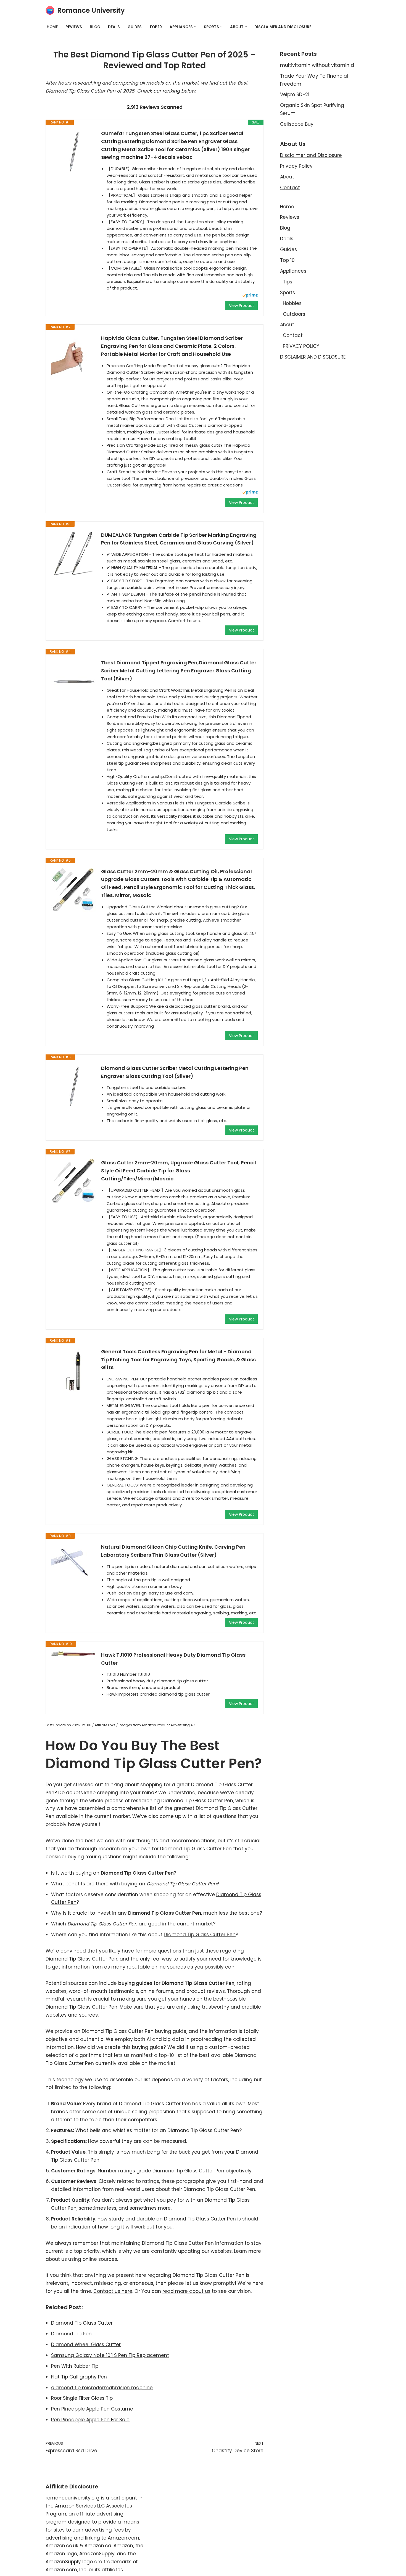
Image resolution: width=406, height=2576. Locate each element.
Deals (114, 27)
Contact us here (113, 2291)
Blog (95, 27)
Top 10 (156, 27)
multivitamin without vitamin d (317, 65)
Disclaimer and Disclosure (311, 155)
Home (52, 27)
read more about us (186, 2291)
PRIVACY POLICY (301, 346)
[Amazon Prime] (250, 296)
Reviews (74, 27)
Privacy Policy (296, 166)
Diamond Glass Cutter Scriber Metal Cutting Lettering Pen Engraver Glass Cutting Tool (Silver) (175, 1072)
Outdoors (294, 314)
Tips (288, 282)
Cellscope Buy (297, 124)
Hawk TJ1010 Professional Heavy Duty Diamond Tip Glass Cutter (173, 1659)
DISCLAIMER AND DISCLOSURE (283, 27)
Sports (288, 293)
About (287, 177)
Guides (135, 27)
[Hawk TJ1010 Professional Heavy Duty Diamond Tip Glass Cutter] (73, 1654)
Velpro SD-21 (295, 94)
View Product (242, 306)
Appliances (293, 271)
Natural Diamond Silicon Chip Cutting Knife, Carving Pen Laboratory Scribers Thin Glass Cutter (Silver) (173, 1551)
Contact (290, 188)
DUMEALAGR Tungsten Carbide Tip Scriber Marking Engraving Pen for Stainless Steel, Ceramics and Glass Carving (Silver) (179, 539)
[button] (195, 27)
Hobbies (292, 303)
